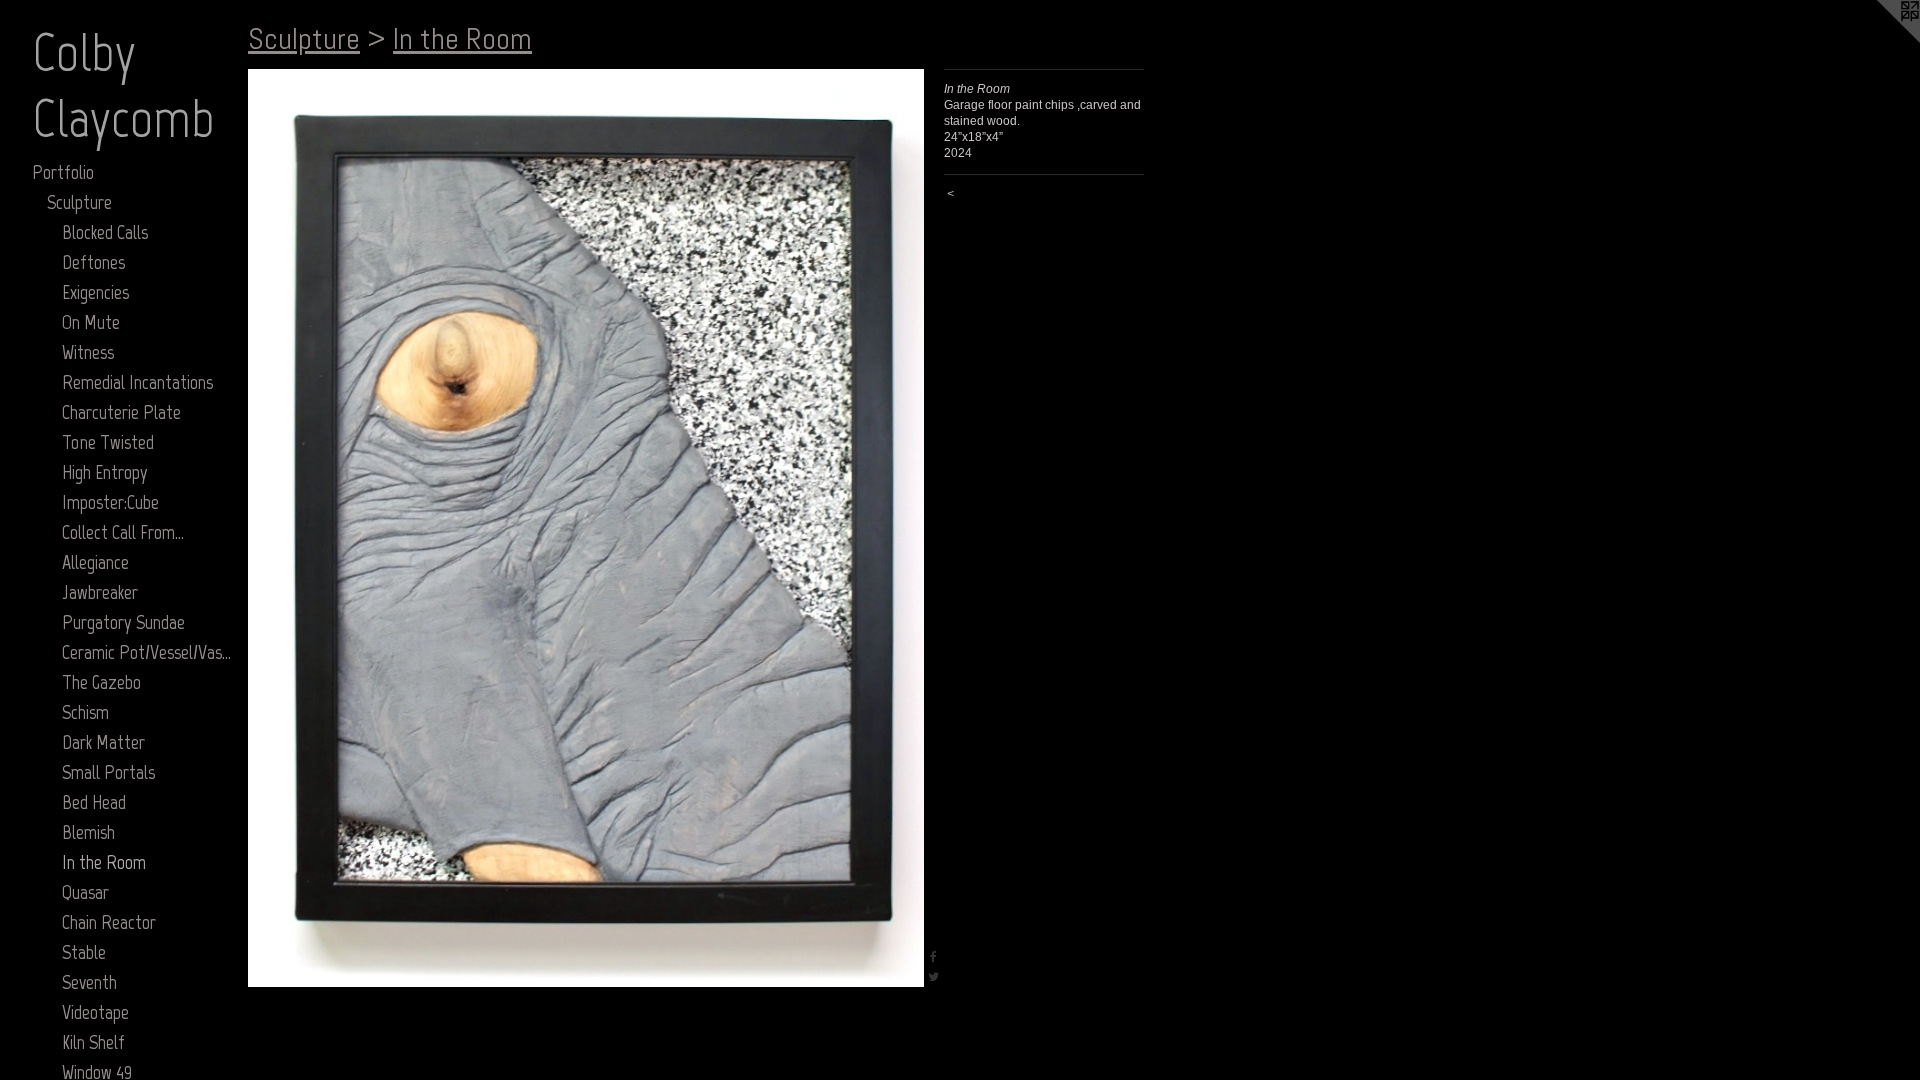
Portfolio (63, 172)
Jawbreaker (100, 592)
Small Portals (108, 772)
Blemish (88, 832)
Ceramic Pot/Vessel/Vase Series (147, 652)
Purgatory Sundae (123, 622)
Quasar (85, 892)
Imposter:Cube (110, 502)
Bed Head (94, 802)
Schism (85, 712)
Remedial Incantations (137, 382)
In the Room (104, 862)
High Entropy (105, 472)
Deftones (93, 262)
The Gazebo (101, 682)
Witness (88, 352)
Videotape (95, 1012)
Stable (84, 952)
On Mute (91, 322)
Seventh (89, 982)
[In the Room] (586, 528)
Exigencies (95, 292)
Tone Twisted (108, 442)
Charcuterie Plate (121, 412)
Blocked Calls (105, 232)
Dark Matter (103, 742)
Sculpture (79, 202)
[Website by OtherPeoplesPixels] (1880, 40)
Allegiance (95, 562)
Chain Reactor (109, 922)
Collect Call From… (123, 532)
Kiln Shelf (93, 1042)
